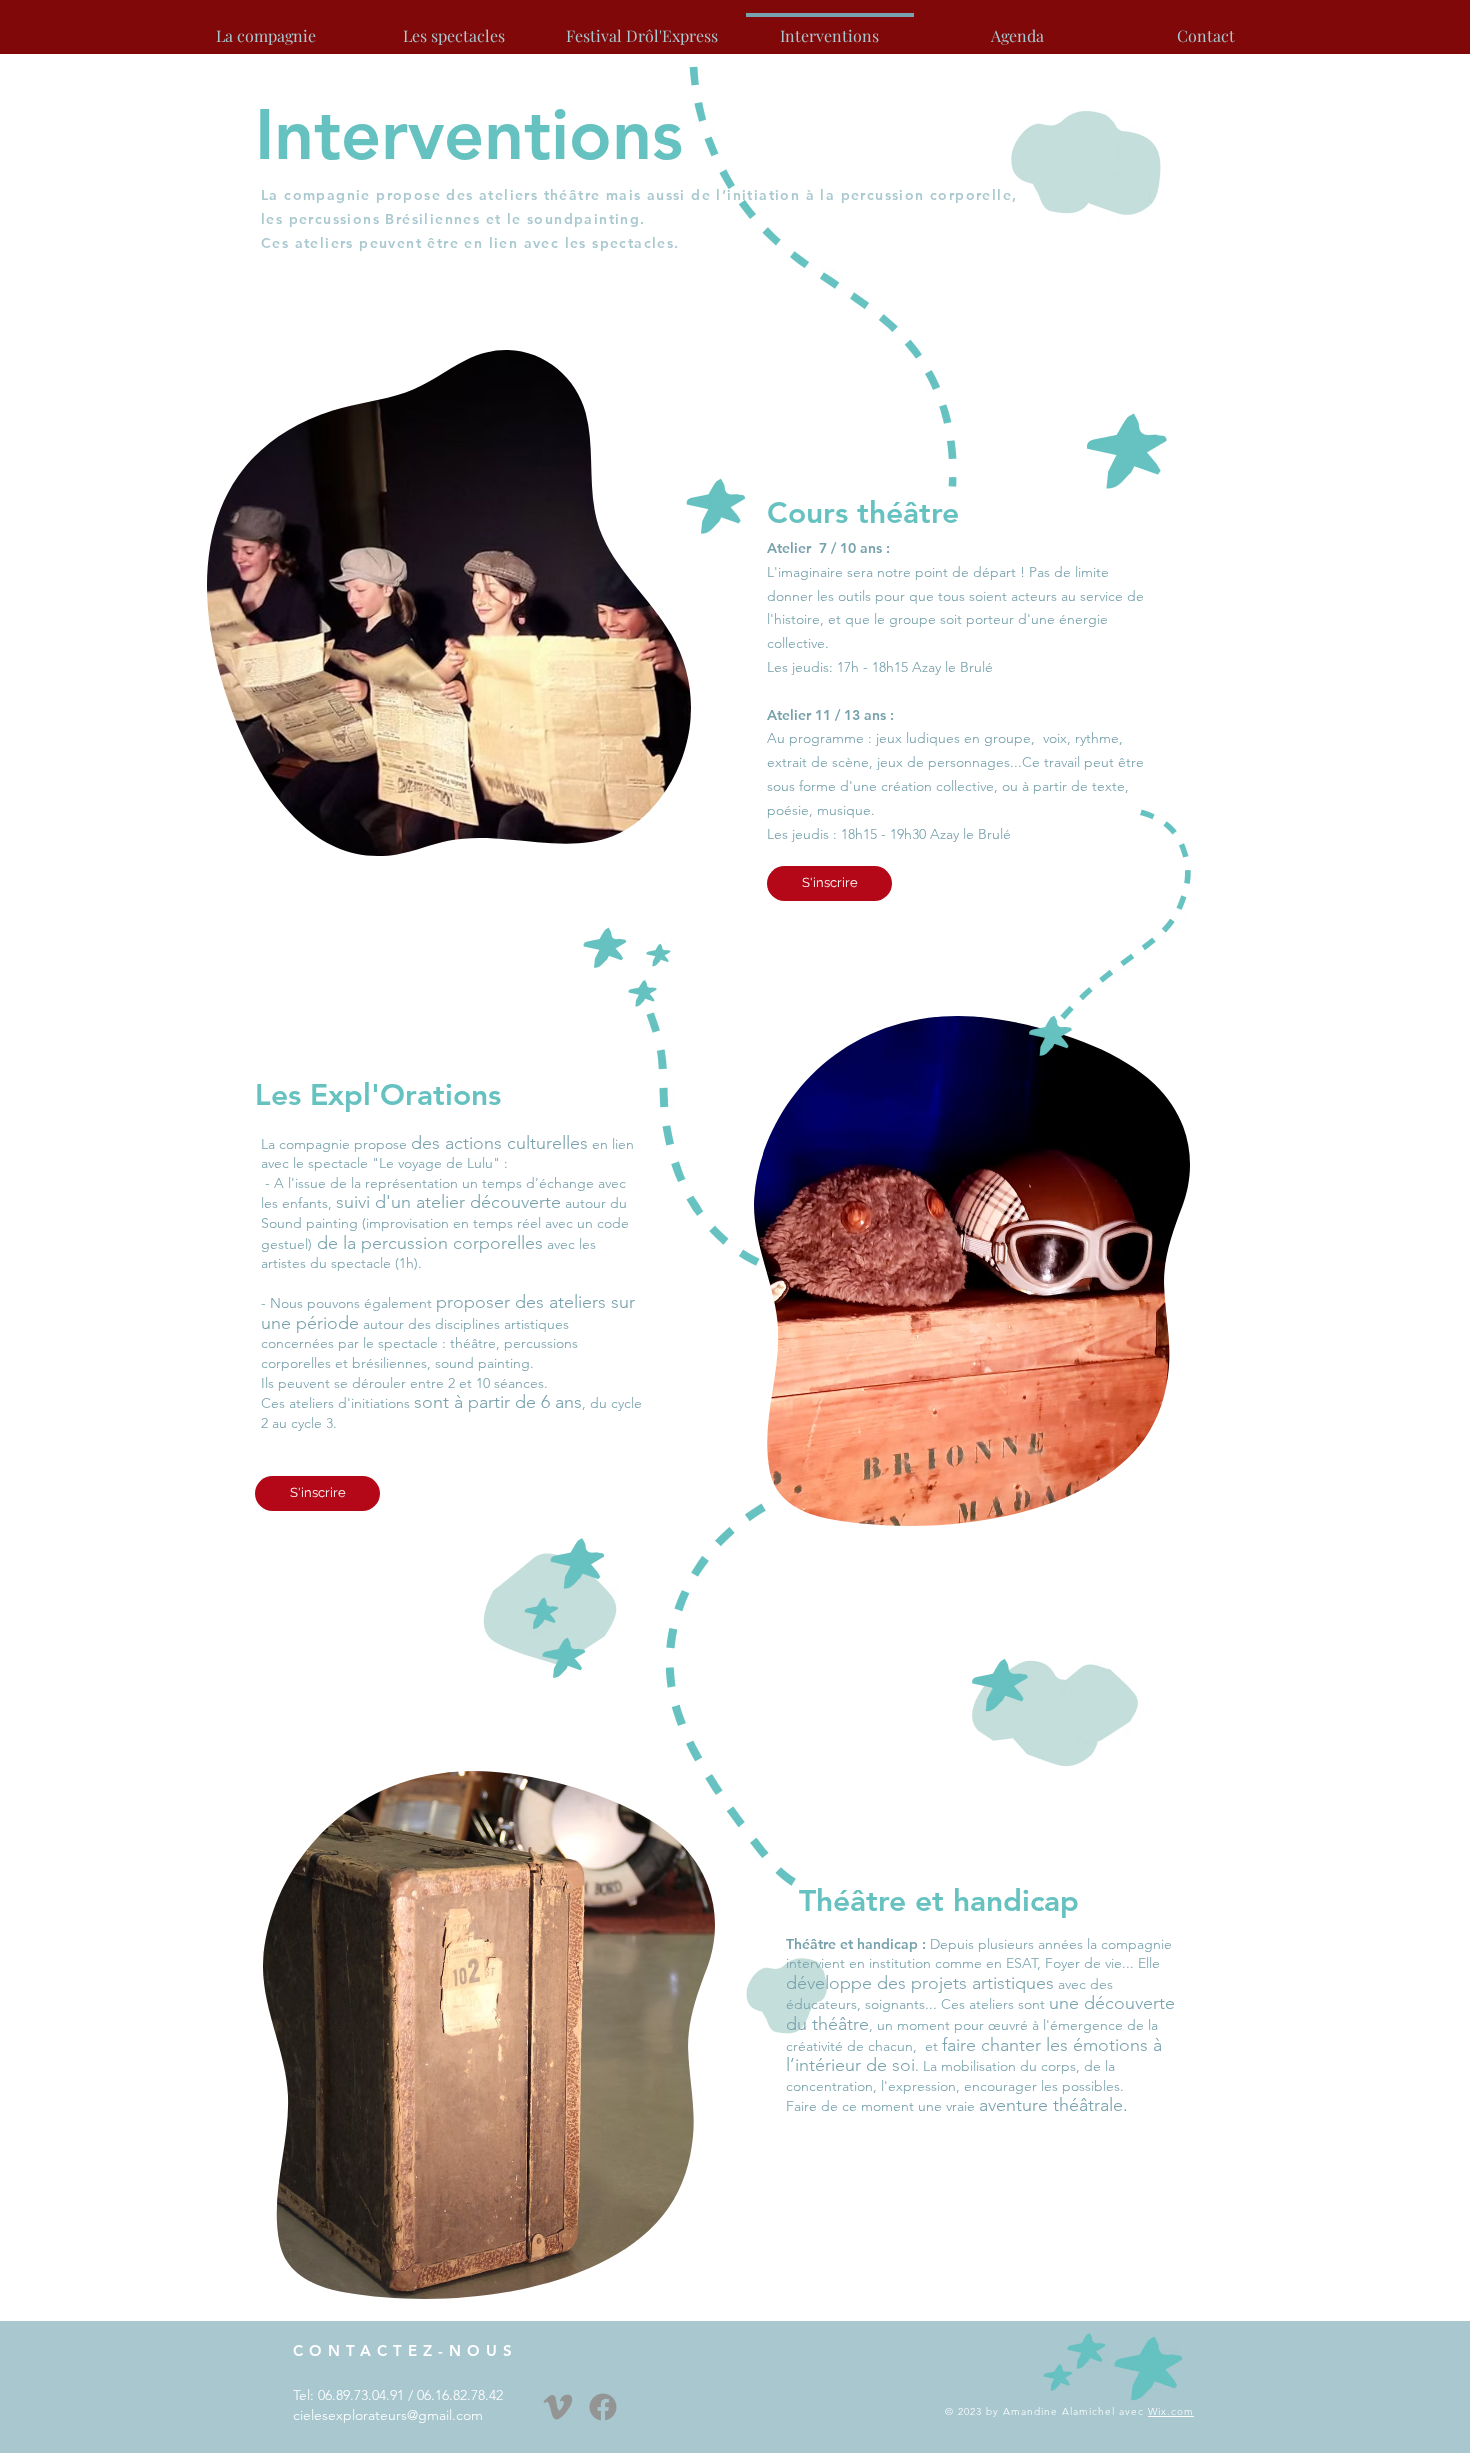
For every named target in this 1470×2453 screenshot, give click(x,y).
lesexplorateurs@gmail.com (397, 2415)
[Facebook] (603, 2407)
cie (302, 2415)
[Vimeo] (558, 2407)
